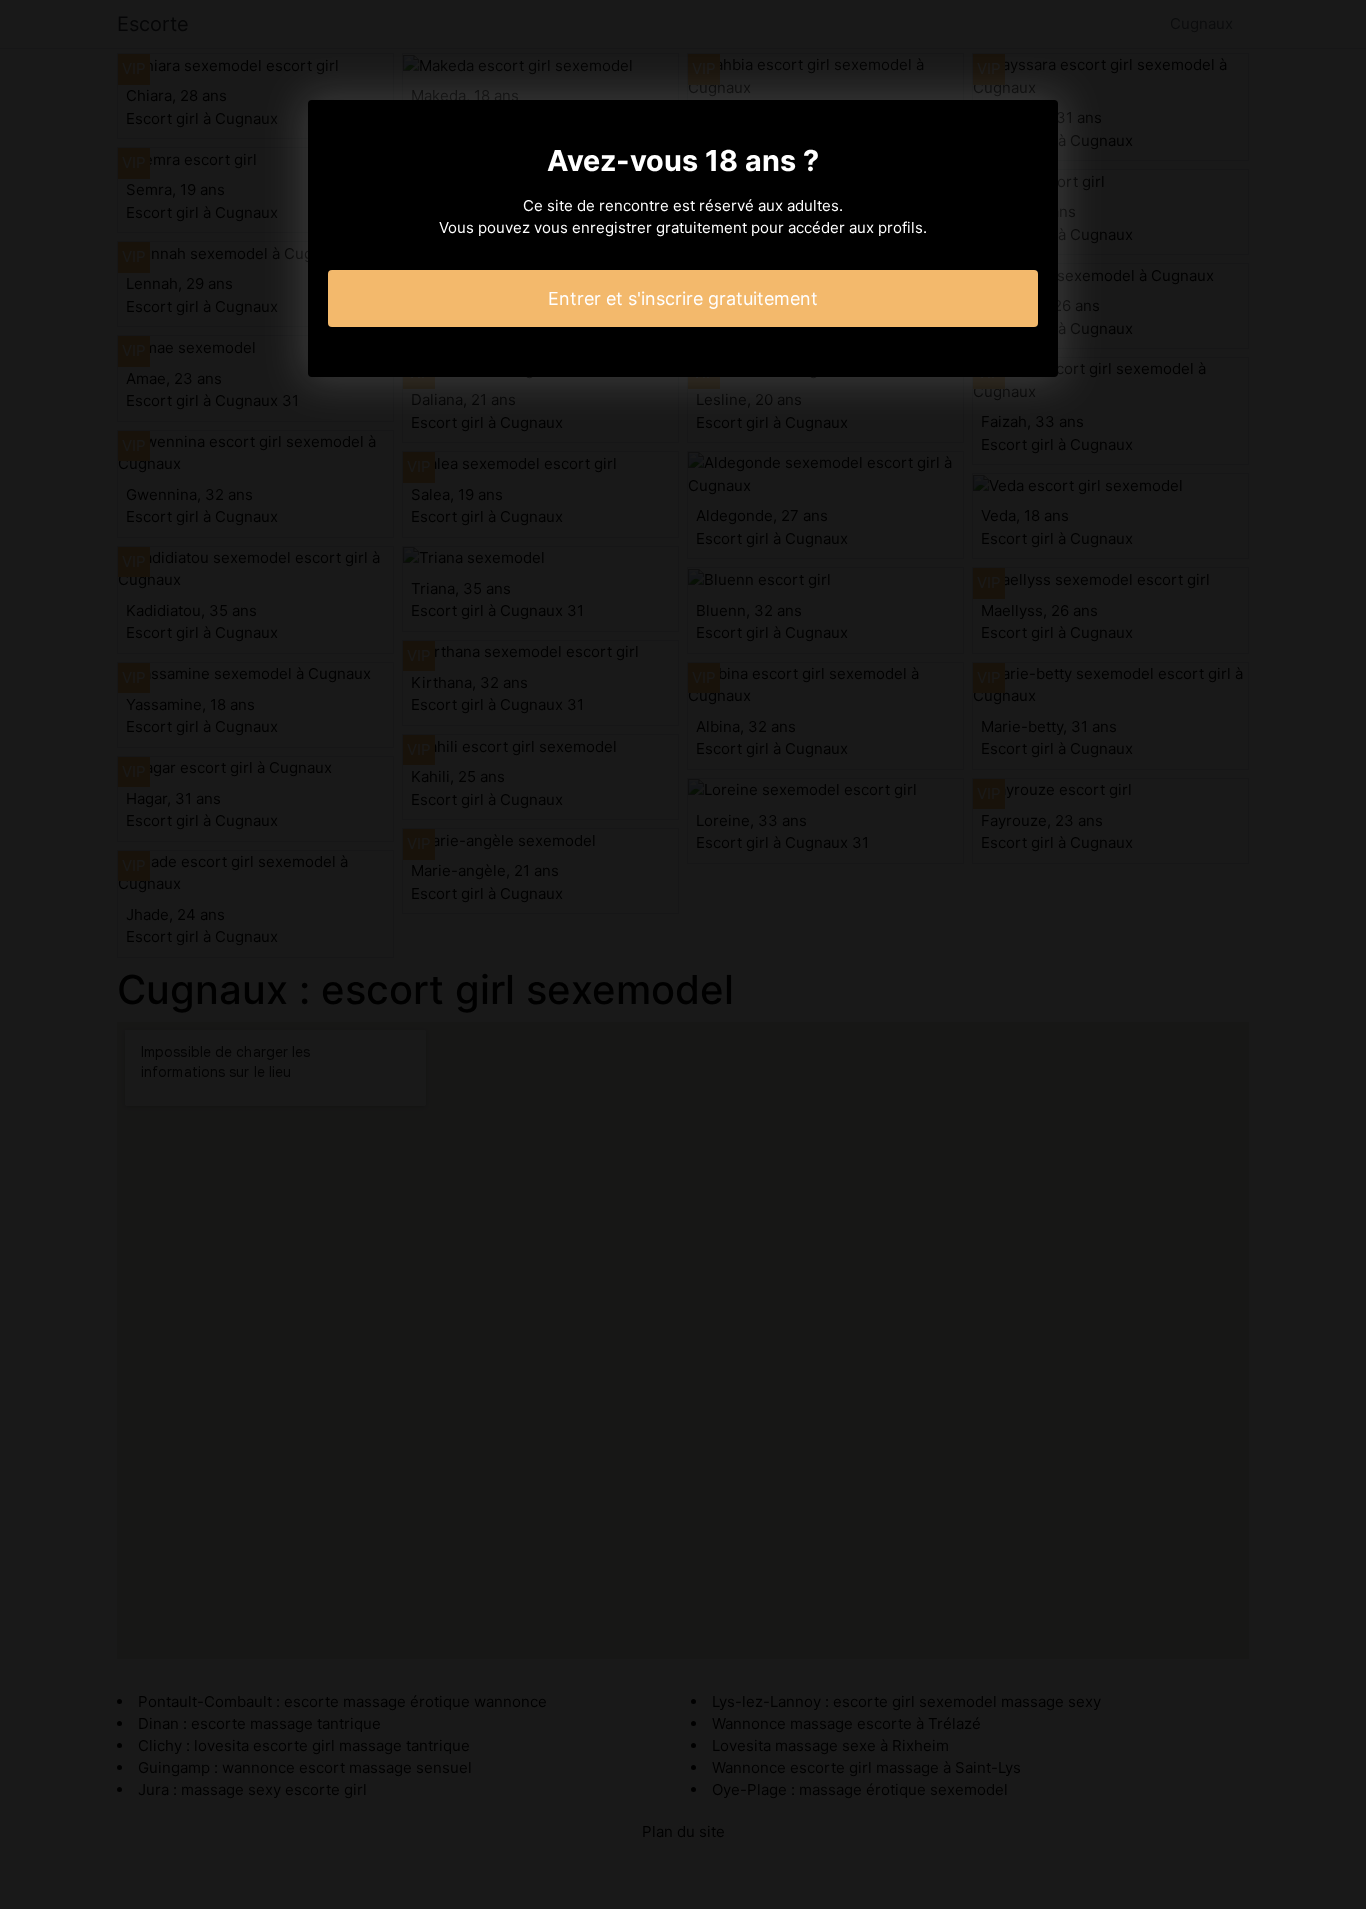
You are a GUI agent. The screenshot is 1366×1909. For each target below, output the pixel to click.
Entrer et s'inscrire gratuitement (683, 298)
